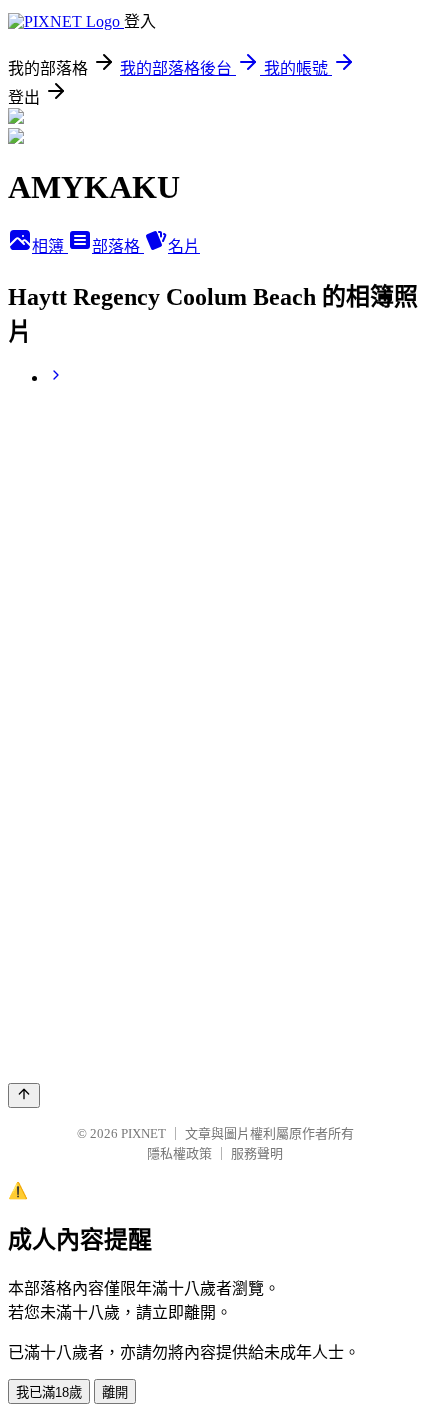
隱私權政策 (179, 1153)
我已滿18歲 (49, 1392)
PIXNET (143, 1133)
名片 (184, 246)
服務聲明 (257, 1153)
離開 (115, 1392)
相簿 (50, 246)
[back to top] (24, 1095)
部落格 (118, 246)
